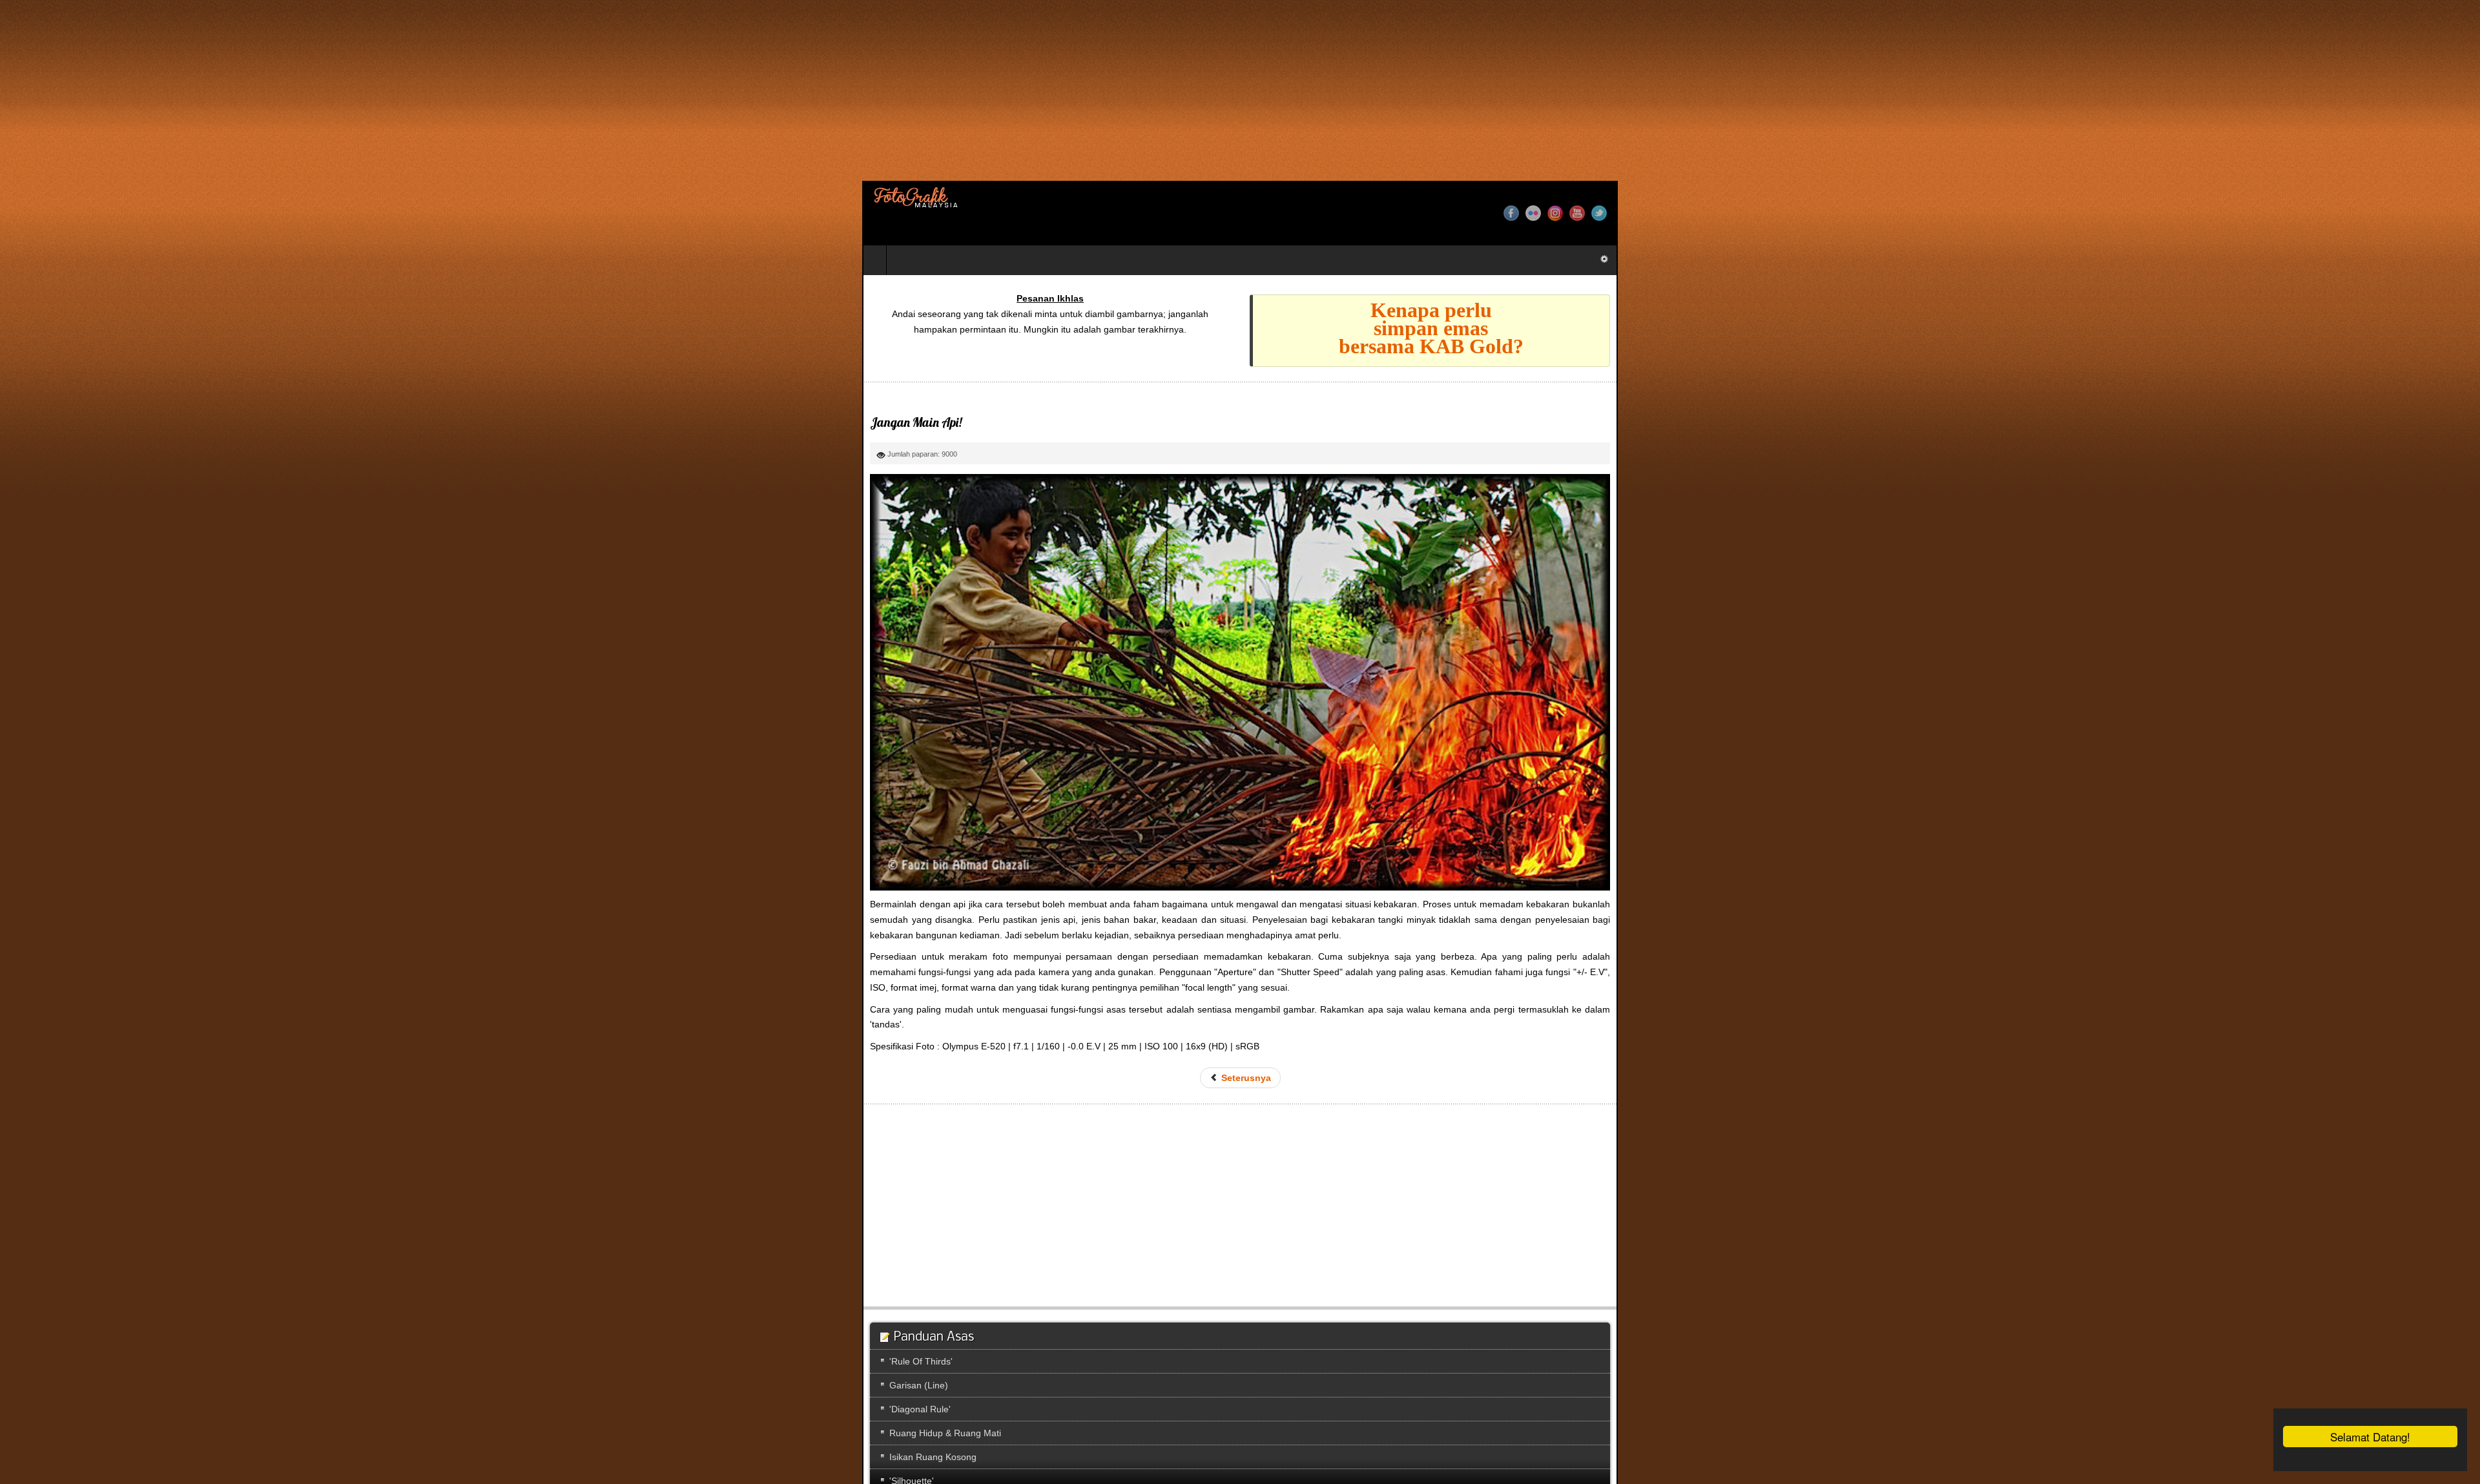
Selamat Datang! (2370, 1437)
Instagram (2417, 213)
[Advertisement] (387, 90)
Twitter (2461, 213)
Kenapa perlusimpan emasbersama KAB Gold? (1873, 328)
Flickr (2395, 213)
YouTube (2439, 213)
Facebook (2373, 213)
